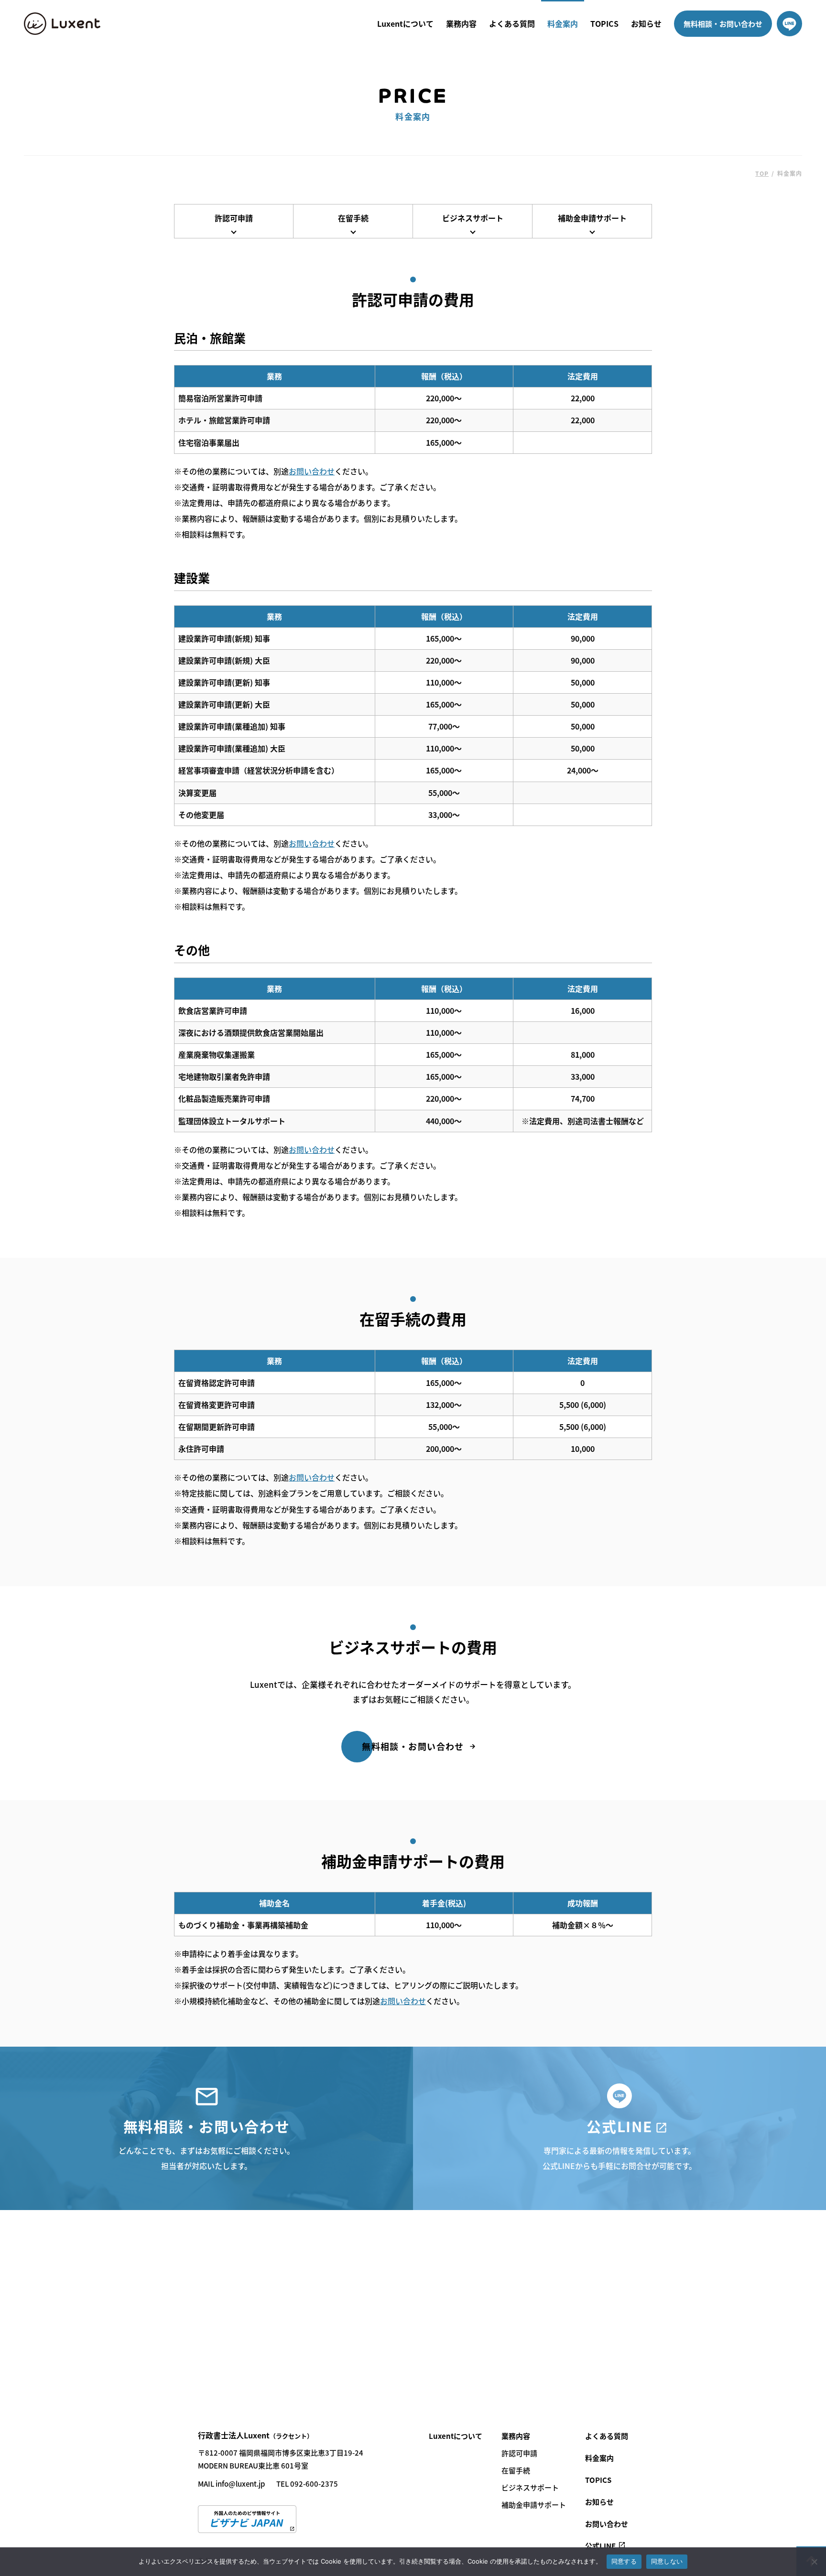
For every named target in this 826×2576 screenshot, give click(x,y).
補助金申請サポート (592, 218)
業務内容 (461, 23)
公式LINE (600, 2546)
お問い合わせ (312, 471)
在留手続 (353, 218)
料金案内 (563, 23)
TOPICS (604, 23)
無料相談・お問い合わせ (723, 24)
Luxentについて (405, 23)
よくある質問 (512, 23)
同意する (624, 2561)
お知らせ (646, 23)
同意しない (667, 2561)
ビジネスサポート (473, 218)
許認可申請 (234, 218)
